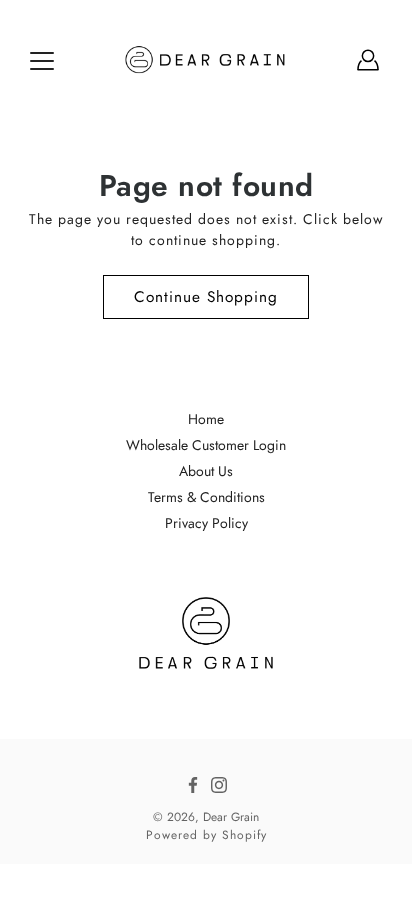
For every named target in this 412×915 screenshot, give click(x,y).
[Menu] (42, 61)
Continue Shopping (206, 297)
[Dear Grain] (206, 60)
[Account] (368, 60)
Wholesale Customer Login (206, 445)
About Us (206, 471)
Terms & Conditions (206, 497)
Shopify (244, 835)
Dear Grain (231, 817)
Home (206, 419)
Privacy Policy (206, 523)
